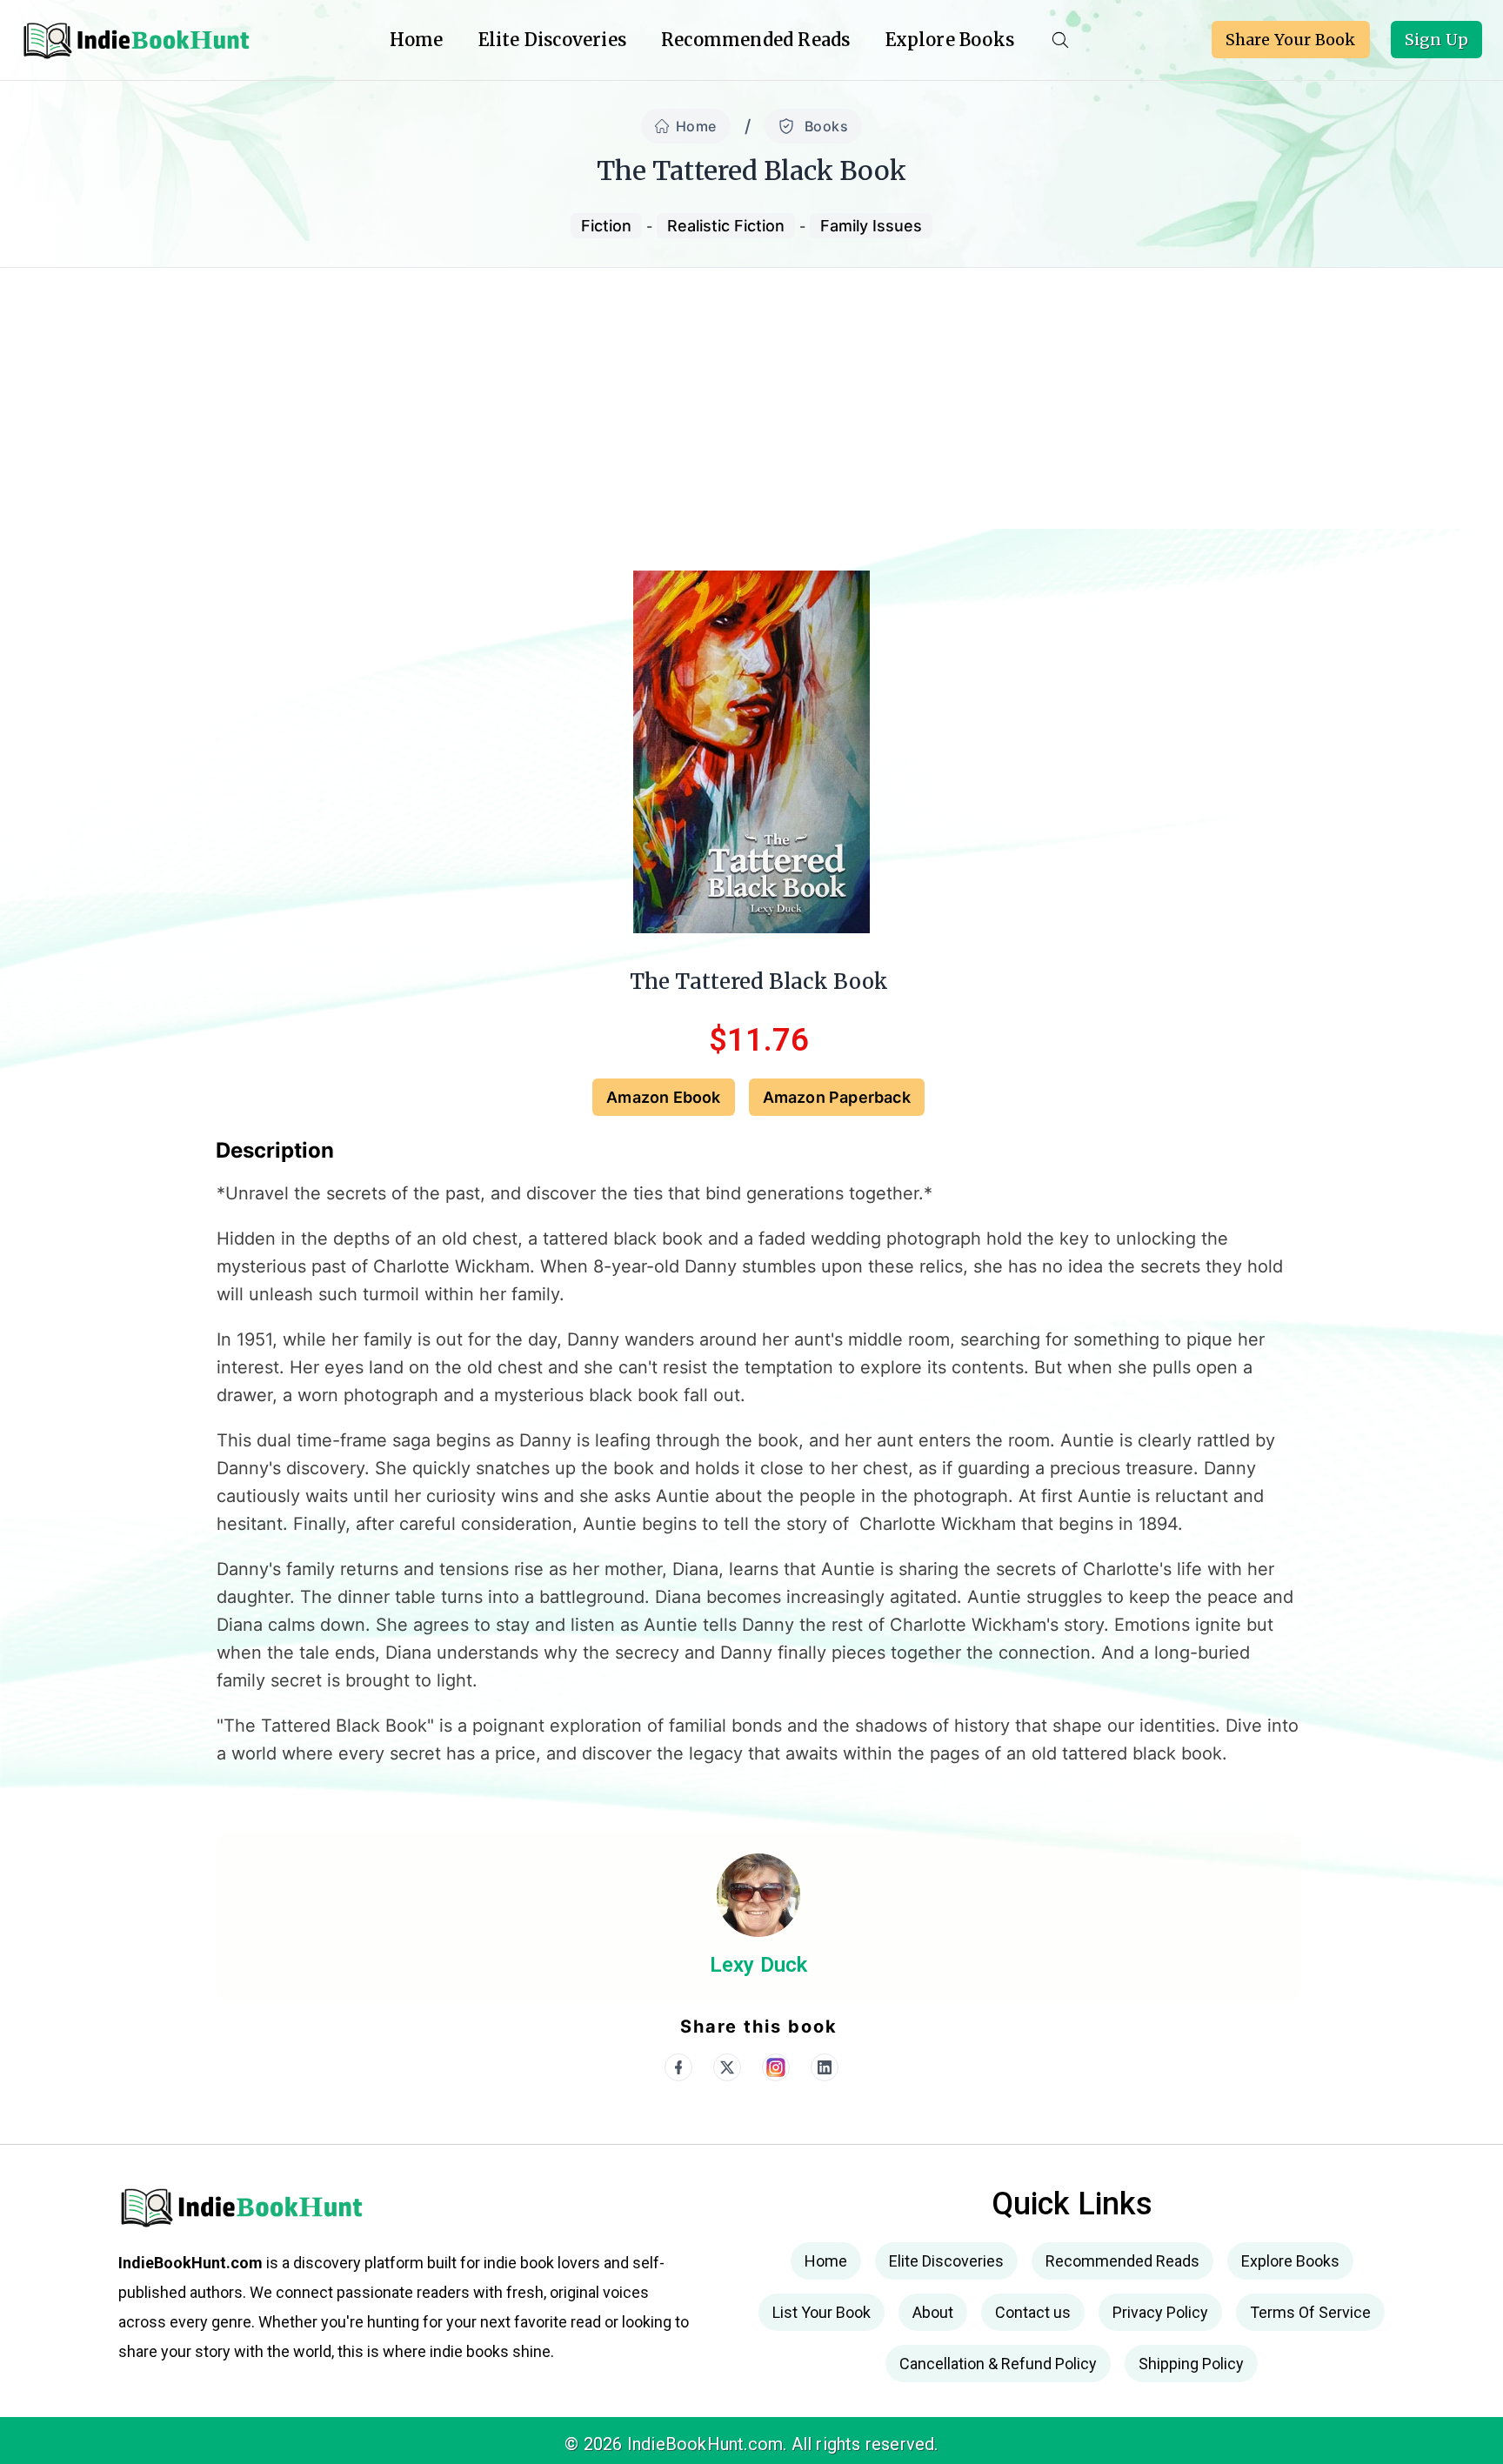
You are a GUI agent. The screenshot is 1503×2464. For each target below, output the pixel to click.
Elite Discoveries (552, 40)
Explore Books (950, 40)
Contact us (1033, 2312)
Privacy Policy (1160, 2312)
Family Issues (871, 226)
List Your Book (822, 2312)
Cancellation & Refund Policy (998, 2364)
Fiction (606, 226)
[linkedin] (825, 2067)
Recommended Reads (755, 40)
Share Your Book (1291, 40)
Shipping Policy (1191, 2364)
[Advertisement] (751, 398)
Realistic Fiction (726, 226)
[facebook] (678, 2067)
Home (696, 126)
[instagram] (776, 2067)
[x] (727, 2067)
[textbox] (758, 1495)
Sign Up (1436, 40)
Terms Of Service (1310, 2312)
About (933, 2312)
